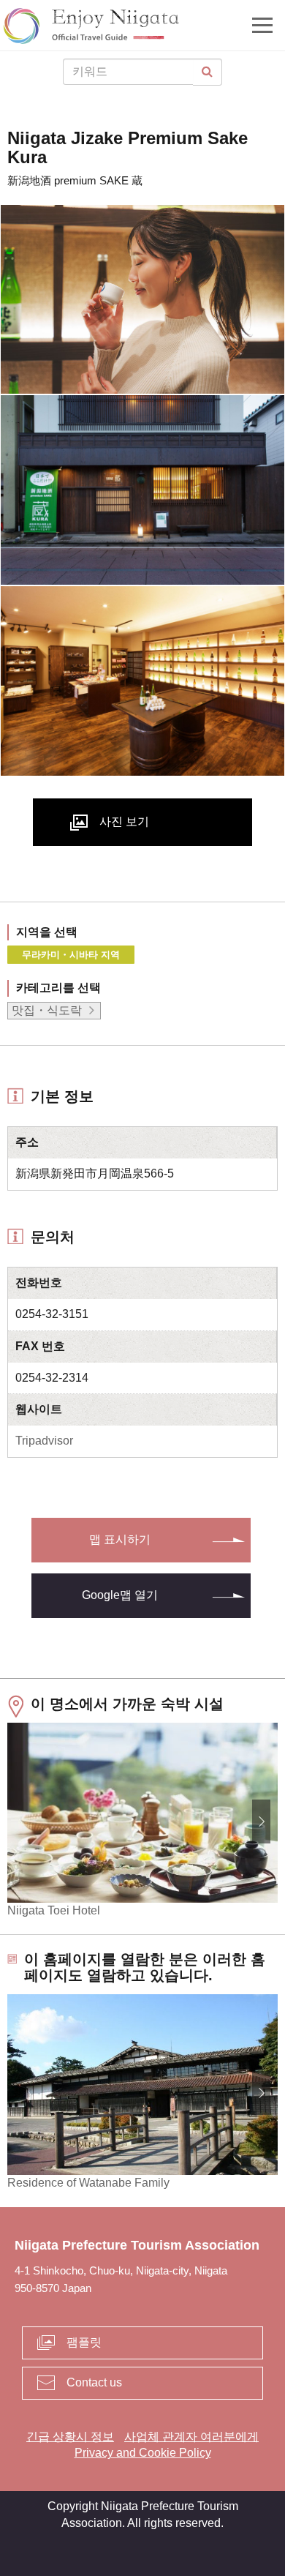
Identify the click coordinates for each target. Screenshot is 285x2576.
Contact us (94, 2382)
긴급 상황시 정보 (70, 2437)
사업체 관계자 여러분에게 (191, 2437)
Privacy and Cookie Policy (143, 2453)
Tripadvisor (44, 1441)
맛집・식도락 (47, 1010)
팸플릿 (84, 2342)
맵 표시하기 (120, 1539)
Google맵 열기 (120, 1595)
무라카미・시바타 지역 (71, 955)
